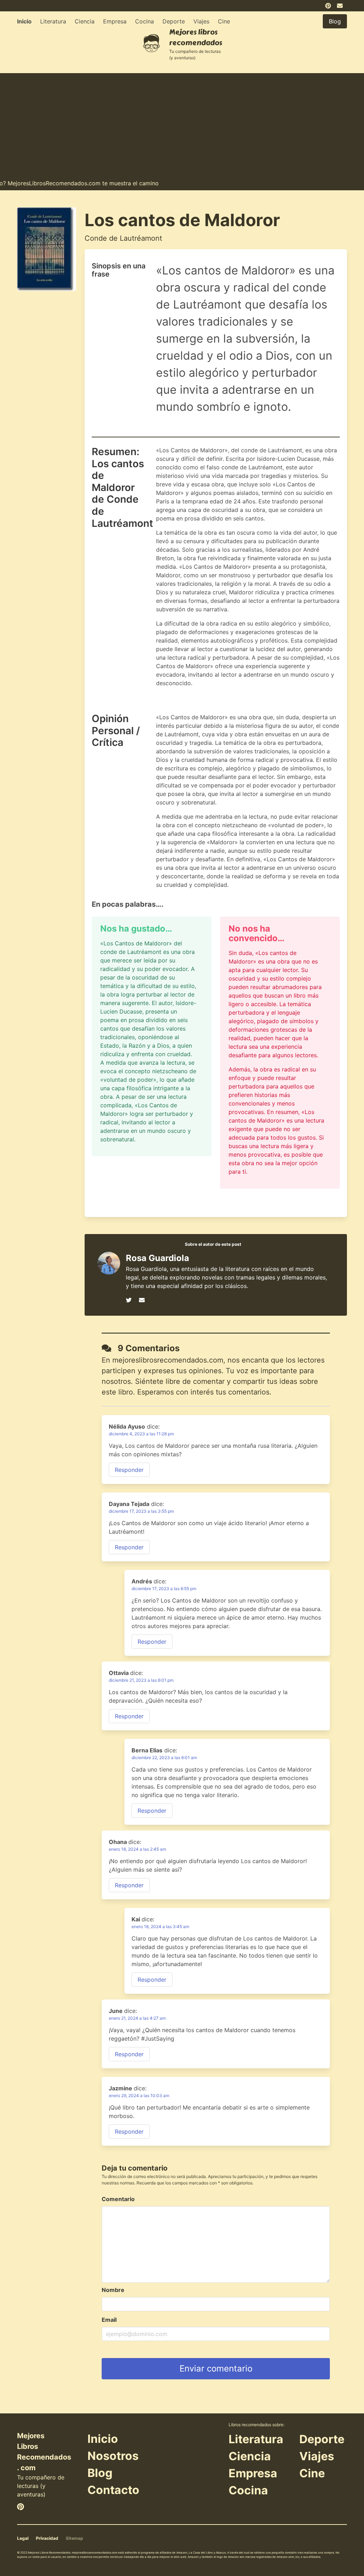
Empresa (115, 21)
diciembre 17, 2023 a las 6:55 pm (164, 1589)
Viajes (201, 21)
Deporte (174, 21)
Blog (100, 2473)
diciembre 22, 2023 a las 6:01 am (164, 1758)
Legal (23, 2538)
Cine (224, 21)
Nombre (113, 2290)
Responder (129, 1470)
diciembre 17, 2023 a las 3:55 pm (141, 1511)
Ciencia (85, 21)
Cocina (144, 21)
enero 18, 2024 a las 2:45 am (137, 1849)
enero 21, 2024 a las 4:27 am (137, 2018)
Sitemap (74, 2538)
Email (109, 2320)
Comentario (118, 2199)
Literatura (53, 21)
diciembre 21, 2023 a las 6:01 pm (141, 1680)
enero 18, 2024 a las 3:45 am (160, 1926)
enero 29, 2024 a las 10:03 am (139, 2095)
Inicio (24, 21)
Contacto (113, 2490)
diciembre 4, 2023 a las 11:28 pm (141, 1434)
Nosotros (113, 2456)
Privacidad (47, 2538)
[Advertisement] (182, 123)
